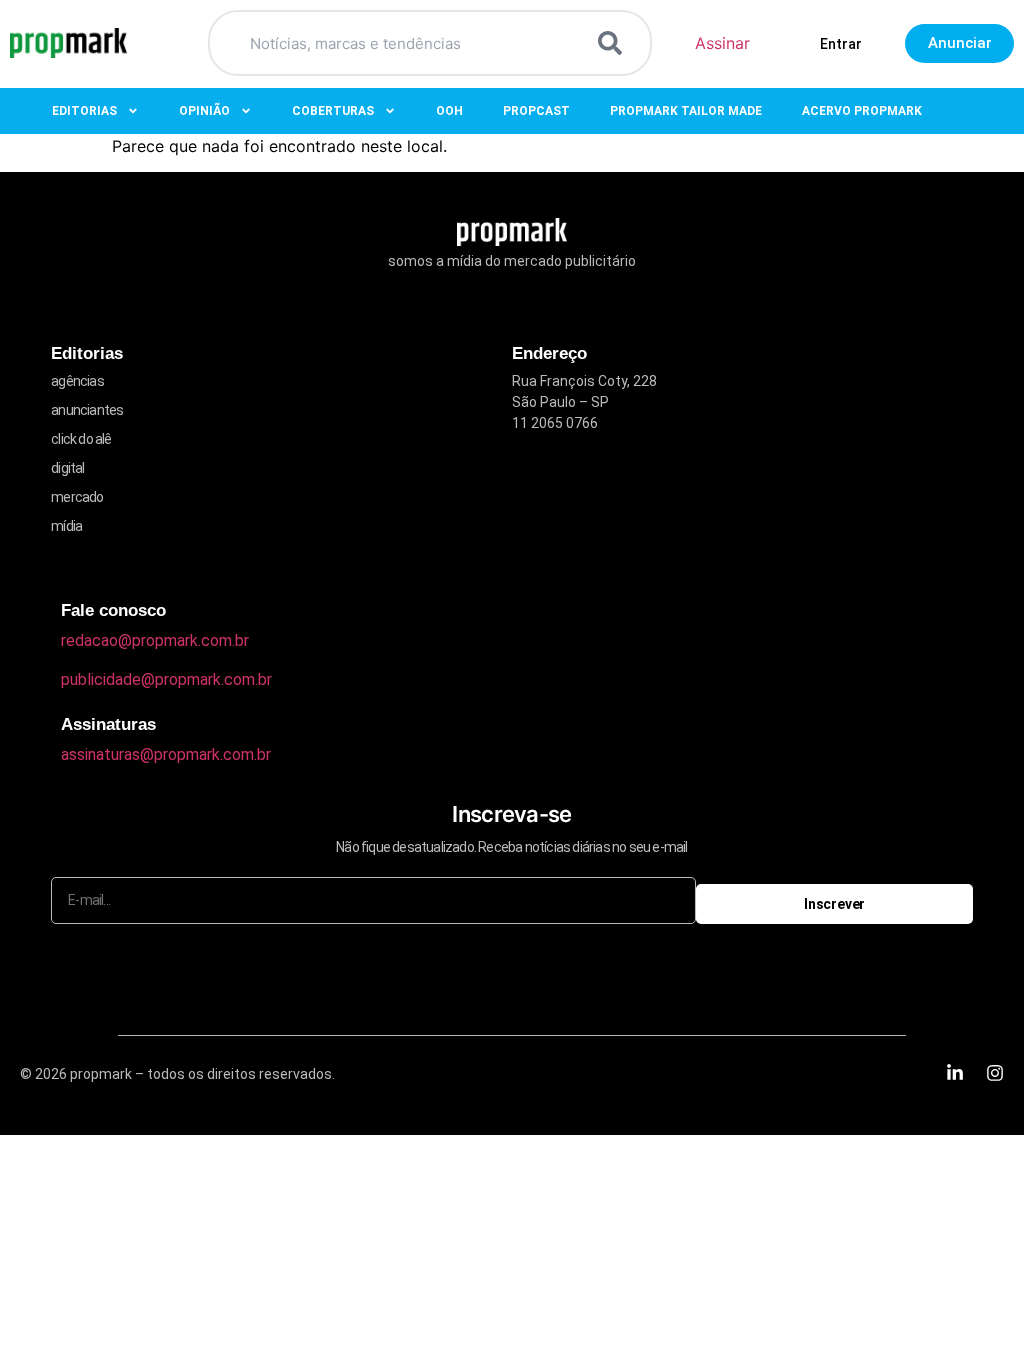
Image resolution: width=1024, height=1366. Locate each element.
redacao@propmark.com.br (155, 640)
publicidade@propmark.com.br (166, 679)
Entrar (841, 44)
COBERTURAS (333, 111)
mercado (77, 497)
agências (77, 381)
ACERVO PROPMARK (862, 111)
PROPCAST (536, 111)
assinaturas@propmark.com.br (166, 754)
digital (67, 468)
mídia (66, 526)
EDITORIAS (84, 111)
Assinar (722, 43)
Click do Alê (81, 439)
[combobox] (406, 43)
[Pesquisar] (614, 43)
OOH (449, 111)
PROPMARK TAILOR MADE (686, 111)
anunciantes (87, 410)
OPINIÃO (204, 111)
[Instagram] (995, 1073)
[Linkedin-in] (955, 1073)
